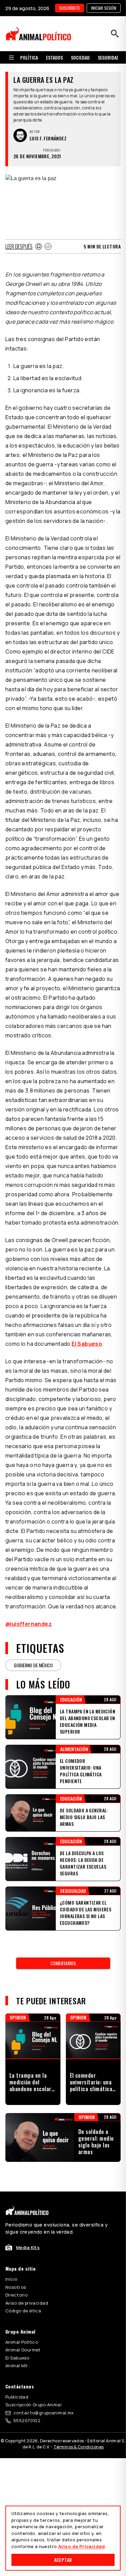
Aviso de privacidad (27, 2303)
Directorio (16, 2295)
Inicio (11, 2279)
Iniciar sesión (104, 8)
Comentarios (63, 1963)
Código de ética (23, 2311)
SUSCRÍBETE (70, 8)
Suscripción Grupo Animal (33, 2405)
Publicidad (17, 2397)
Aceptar (63, 2560)
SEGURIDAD (109, 57)
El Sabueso (87, 1344)
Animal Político (22, 2342)
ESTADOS (54, 57)
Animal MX (17, 2366)
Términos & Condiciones (78, 2447)
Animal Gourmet (23, 2350)
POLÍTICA (29, 57)
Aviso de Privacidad (81, 2546)
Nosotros (16, 2287)
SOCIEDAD (80, 57)
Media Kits (28, 2247)
